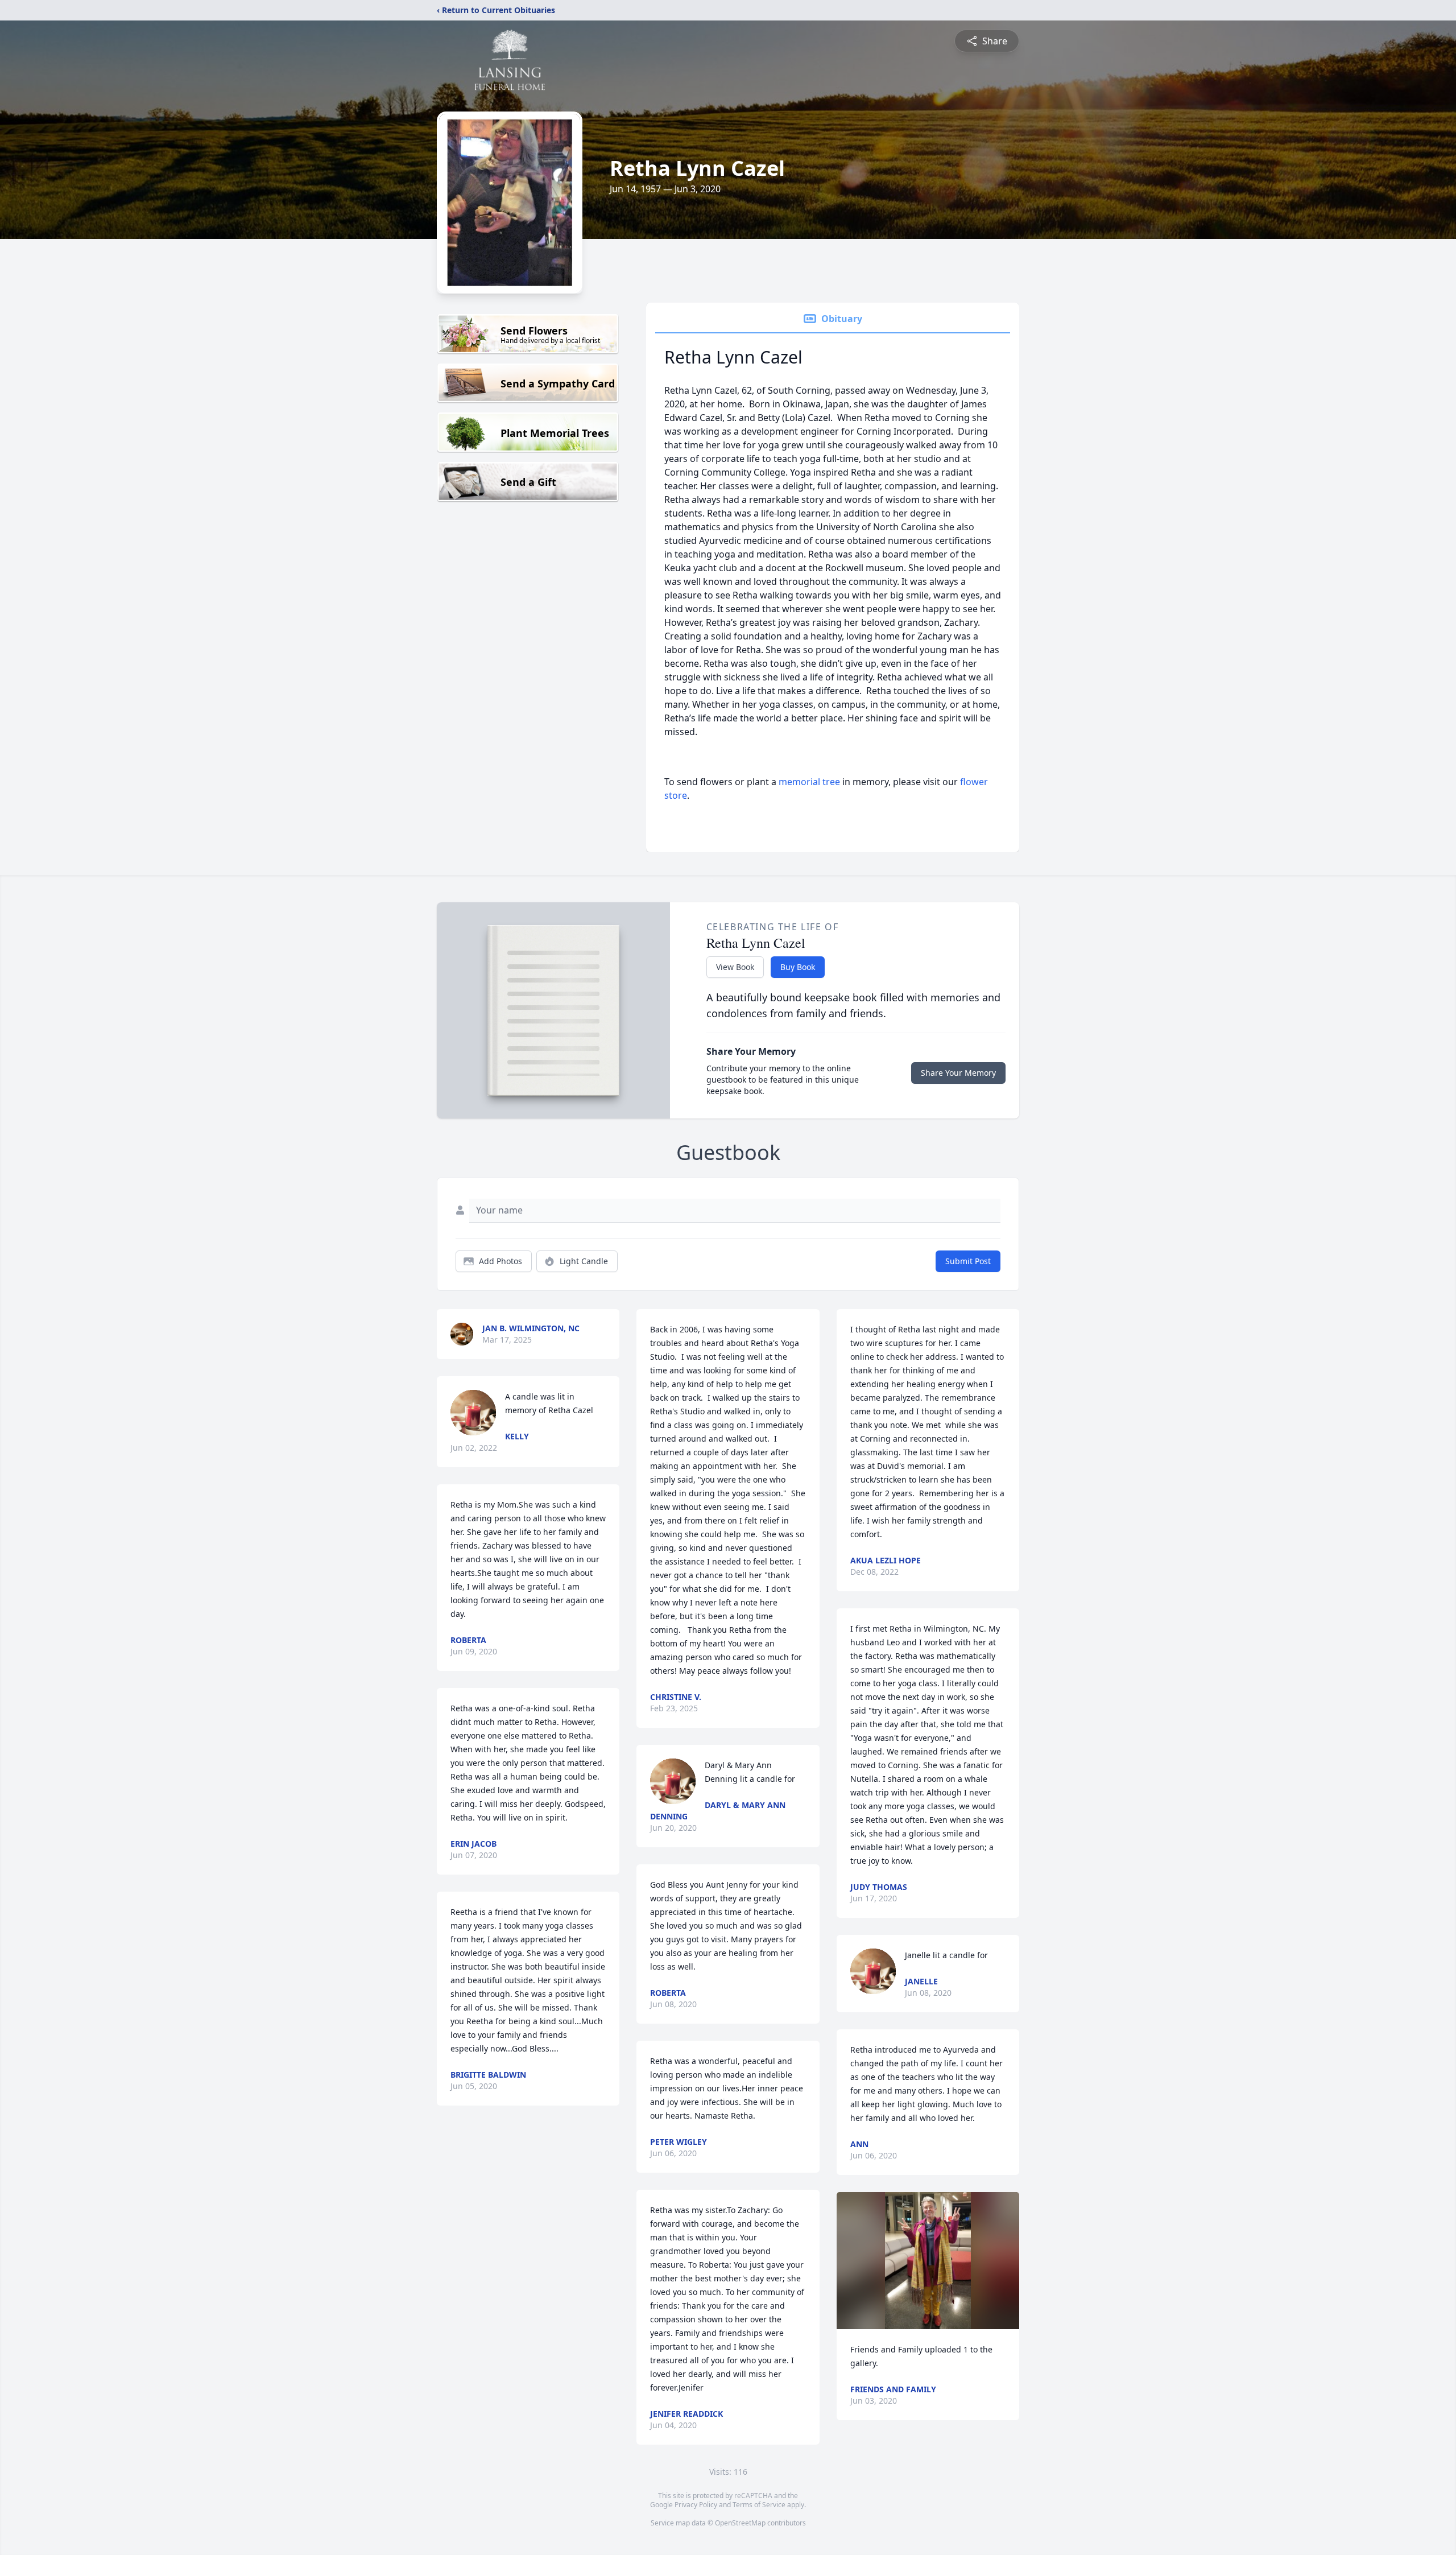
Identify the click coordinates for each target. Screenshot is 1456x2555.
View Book (735, 967)
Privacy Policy (696, 2505)
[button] (928, 2261)
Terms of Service (759, 2505)
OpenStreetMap (740, 2523)
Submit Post (968, 1261)
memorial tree (809, 782)
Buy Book (798, 967)
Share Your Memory (958, 1073)
